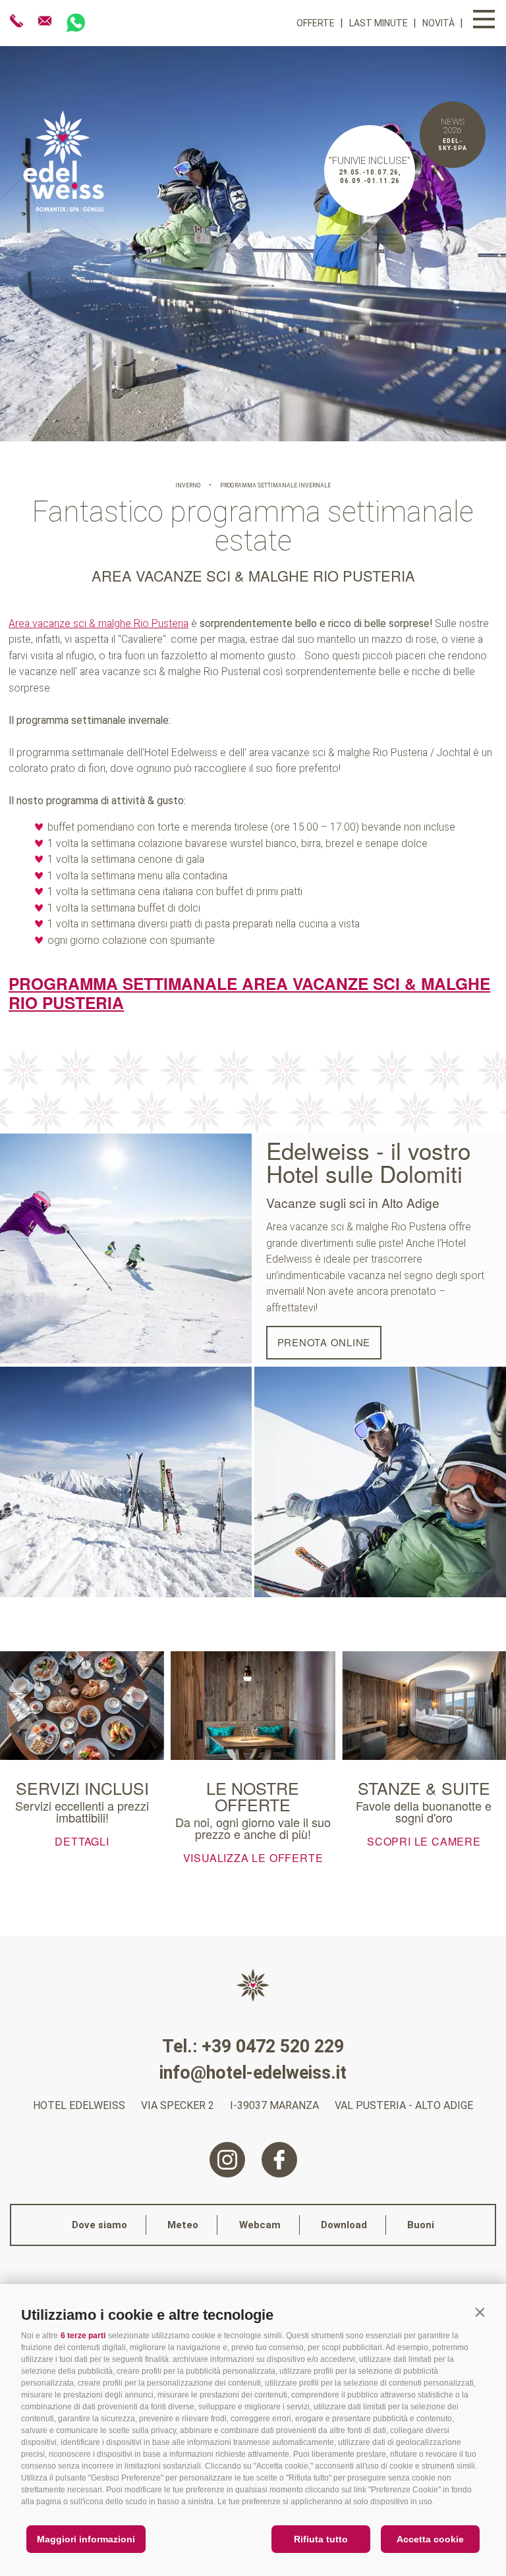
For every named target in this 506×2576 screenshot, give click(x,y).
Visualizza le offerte (253, 1857)
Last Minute (379, 23)
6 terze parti (83, 2336)
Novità (439, 23)
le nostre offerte (253, 1796)
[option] (253, 244)
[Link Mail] (46, 21)
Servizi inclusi (82, 1788)
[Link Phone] (18, 21)
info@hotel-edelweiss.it (253, 2073)
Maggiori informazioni (86, 2539)
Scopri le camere (424, 1840)
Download (344, 2225)
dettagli (82, 1840)
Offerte (317, 23)
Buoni (421, 2225)
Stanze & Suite (424, 1788)
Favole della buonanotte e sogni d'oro (424, 1811)
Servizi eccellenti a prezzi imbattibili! (82, 1811)
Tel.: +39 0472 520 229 (253, 2046)
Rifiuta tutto (321, 2539)
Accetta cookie (430, 2539)
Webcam (260, 2225)
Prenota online (324, 1342)
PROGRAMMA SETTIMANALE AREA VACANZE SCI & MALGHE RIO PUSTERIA (249, 993)
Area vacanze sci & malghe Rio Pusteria (98, 623)
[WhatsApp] (76, 23)
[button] (480, 2312)
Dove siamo (99, 2225)
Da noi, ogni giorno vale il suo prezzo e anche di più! (253, 1828)
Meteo (183, 2225)
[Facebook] (279, 2160)
